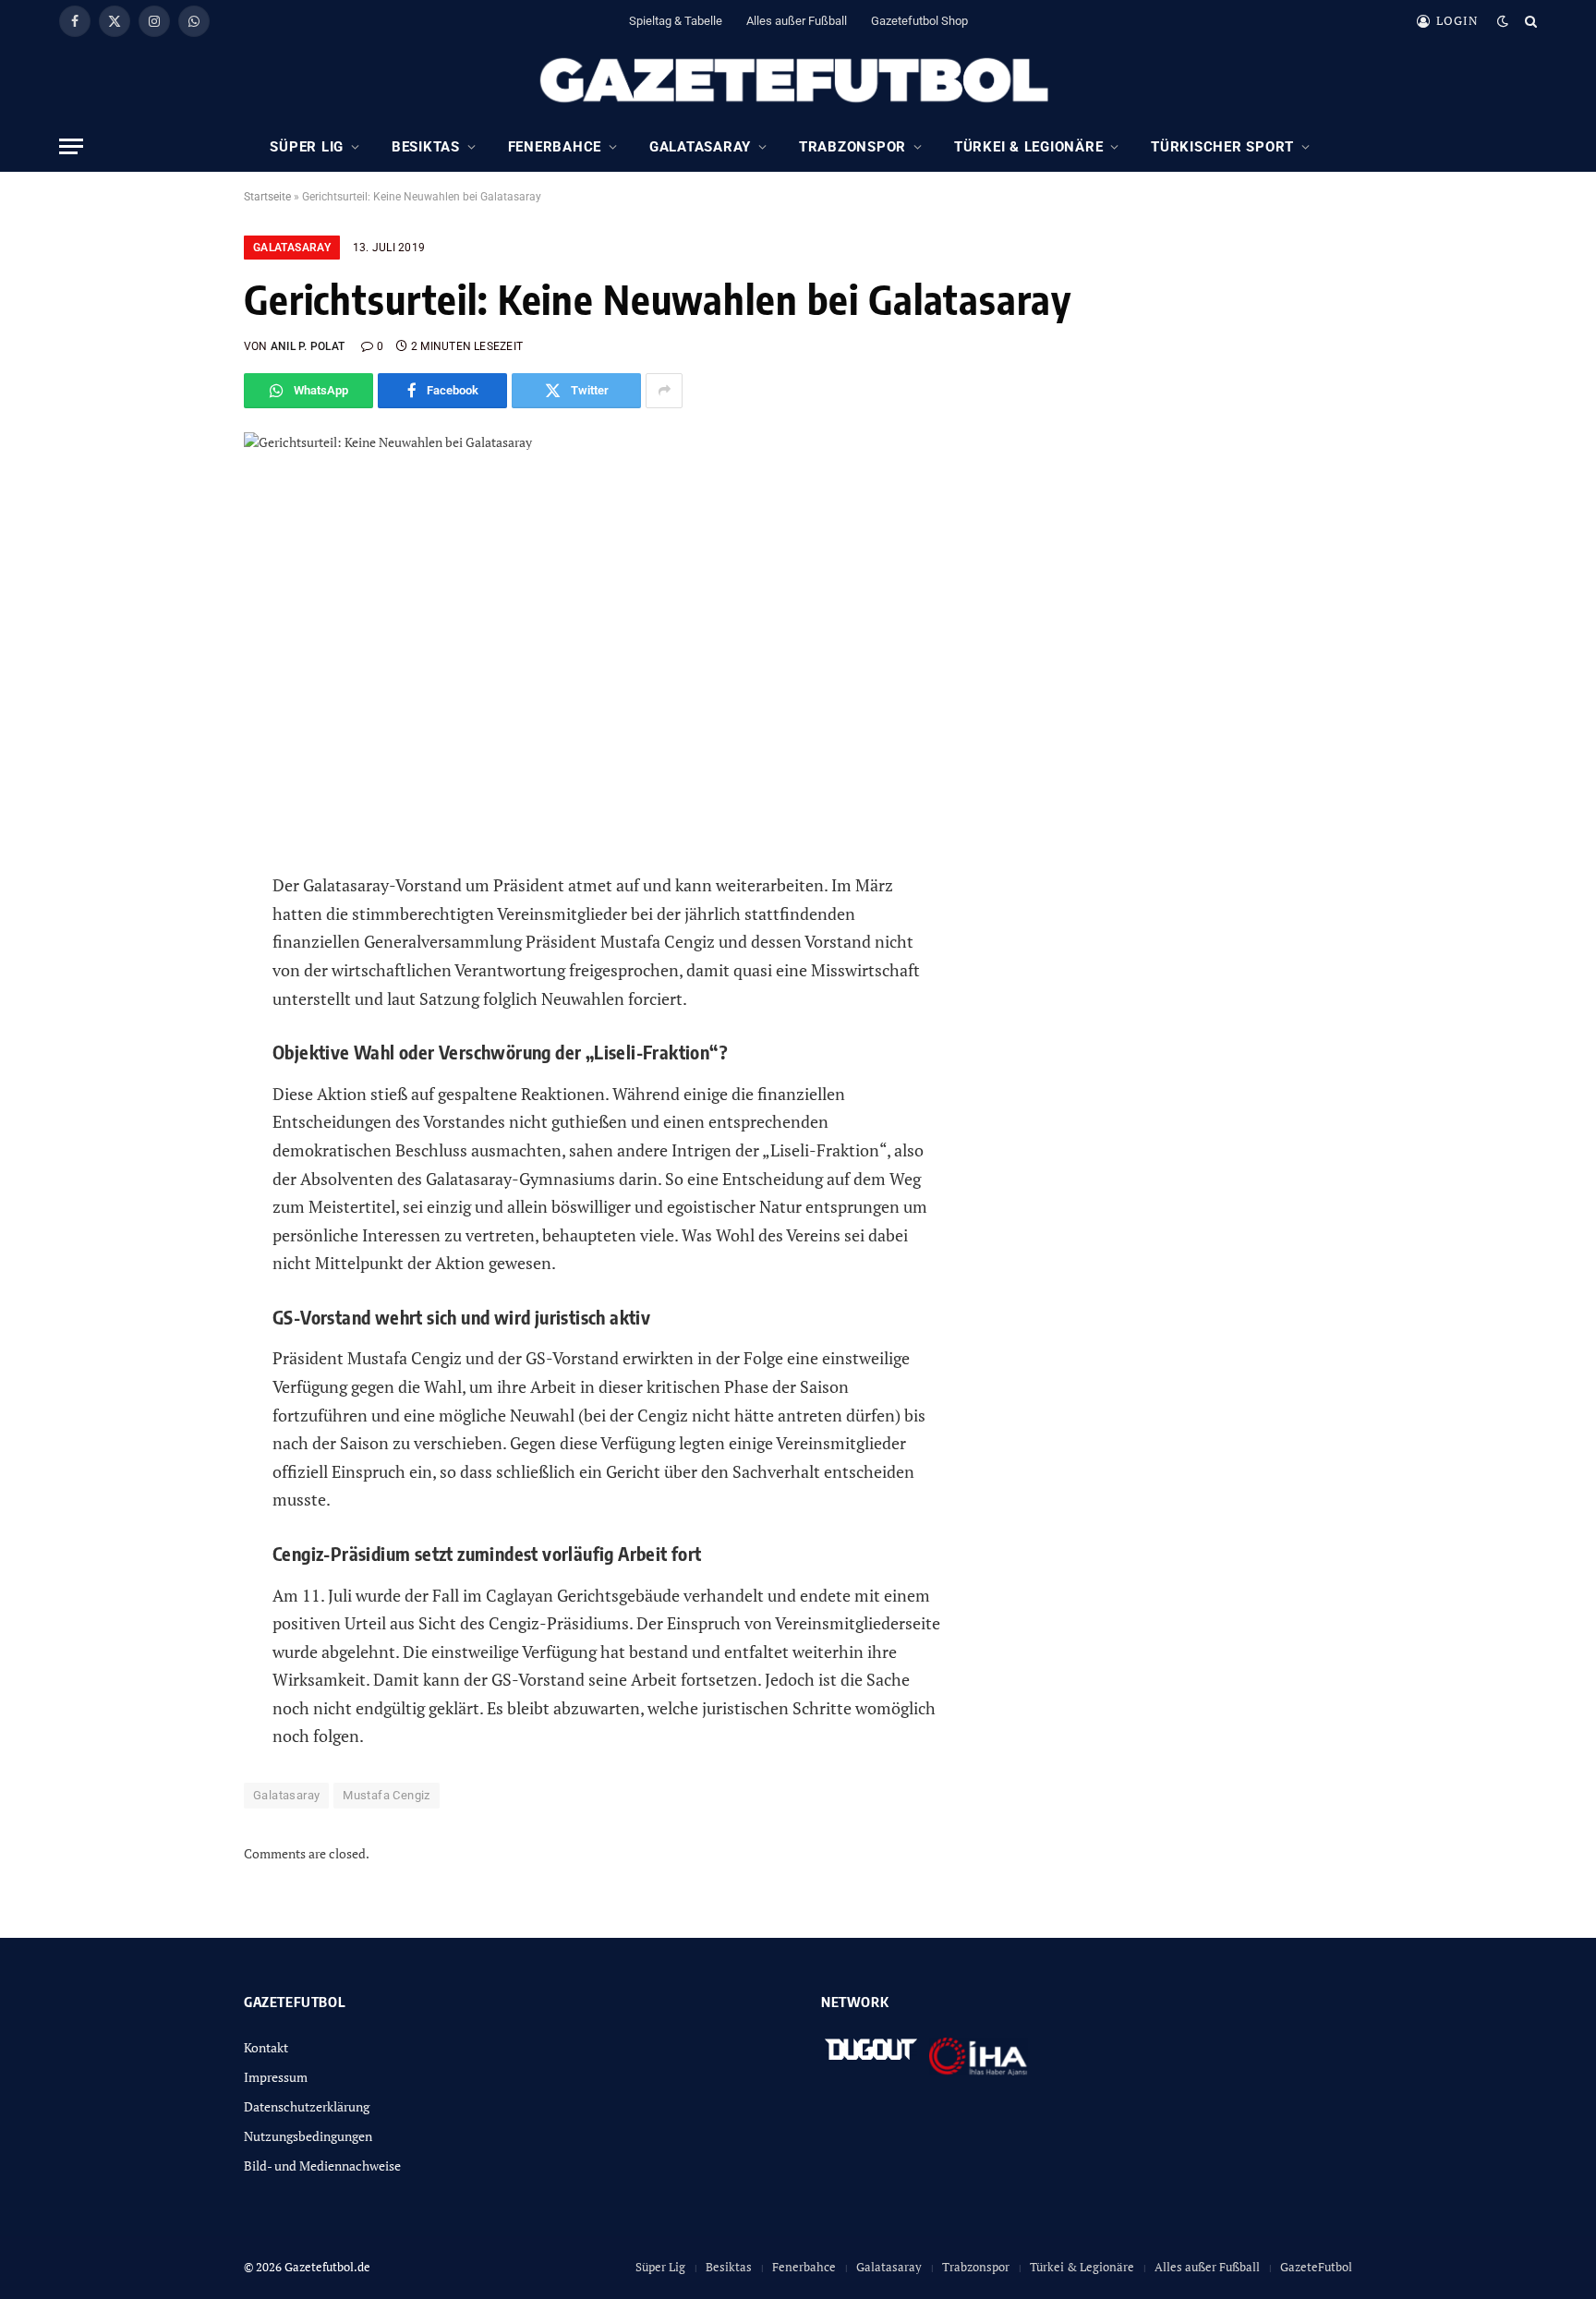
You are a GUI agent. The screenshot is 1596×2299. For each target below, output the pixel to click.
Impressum (276, 2077)
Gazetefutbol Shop (919, 21)
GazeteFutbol (1316, 2267)
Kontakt (266, 2047)
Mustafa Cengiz (386, 1795)
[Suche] (1529, 21)
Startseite (267, 197)
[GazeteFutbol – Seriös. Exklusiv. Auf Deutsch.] (798, 81)
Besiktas (426, 147)
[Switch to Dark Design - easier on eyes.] (1503, 21)
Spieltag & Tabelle (676, 21)
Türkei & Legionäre (1029, 147)
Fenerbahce (555, 147)
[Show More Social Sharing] (664, 391)
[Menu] (71, 146)
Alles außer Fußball (797, 21)
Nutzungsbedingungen (308, 2136)
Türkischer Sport (1222, 147)
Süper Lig (307, 147)
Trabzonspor (852, 147)
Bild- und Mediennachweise (322, 2166)
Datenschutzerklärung (307, 2106)
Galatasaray (700, 147)
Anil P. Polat (308, 346)
